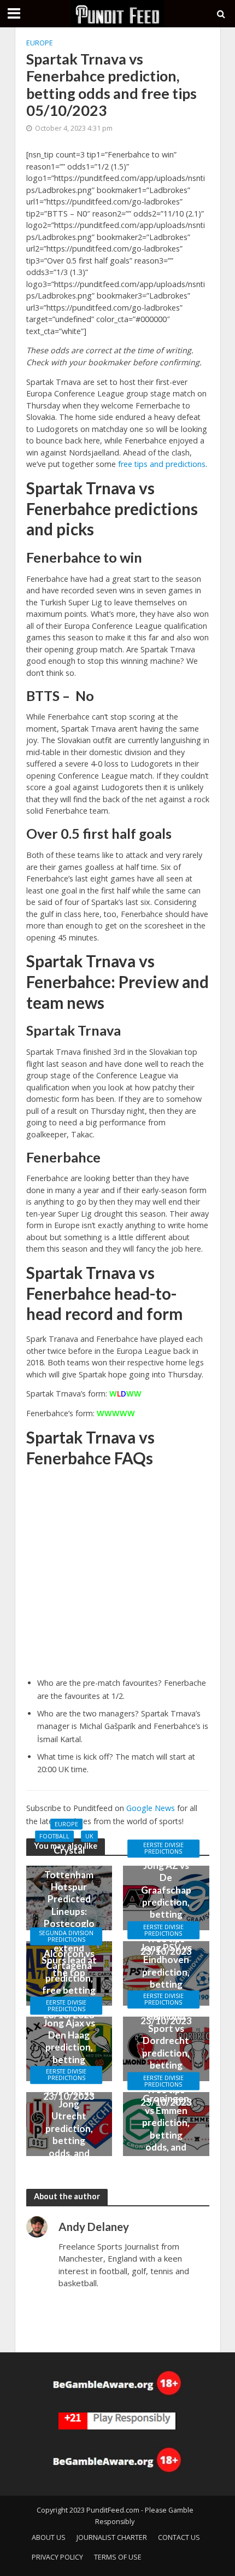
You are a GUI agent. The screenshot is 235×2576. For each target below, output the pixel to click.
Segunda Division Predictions (66, 1936)
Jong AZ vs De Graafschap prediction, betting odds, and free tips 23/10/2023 (166, 1908)
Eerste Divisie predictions (163, 1848)
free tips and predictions (162, 464)
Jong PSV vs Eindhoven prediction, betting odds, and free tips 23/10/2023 (166, 1984)
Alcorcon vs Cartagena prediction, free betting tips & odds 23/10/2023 (69, 1984)
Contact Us (179, 2537)
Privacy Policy (57, 2557)
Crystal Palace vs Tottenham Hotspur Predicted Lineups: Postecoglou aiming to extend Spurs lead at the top (69, 1911)
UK (89, 1836)
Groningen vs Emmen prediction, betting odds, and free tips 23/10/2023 (166, 2134)
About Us (49, 2537)
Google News (151, 1808)
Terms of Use (118, 2557)
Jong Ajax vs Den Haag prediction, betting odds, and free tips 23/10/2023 (69, 2059)
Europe (40, 43)
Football (54, 1836)
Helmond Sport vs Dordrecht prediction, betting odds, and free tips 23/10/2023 (166, 2059)
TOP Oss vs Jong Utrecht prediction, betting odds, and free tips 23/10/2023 (69, 2135)
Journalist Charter (112, 2537)
